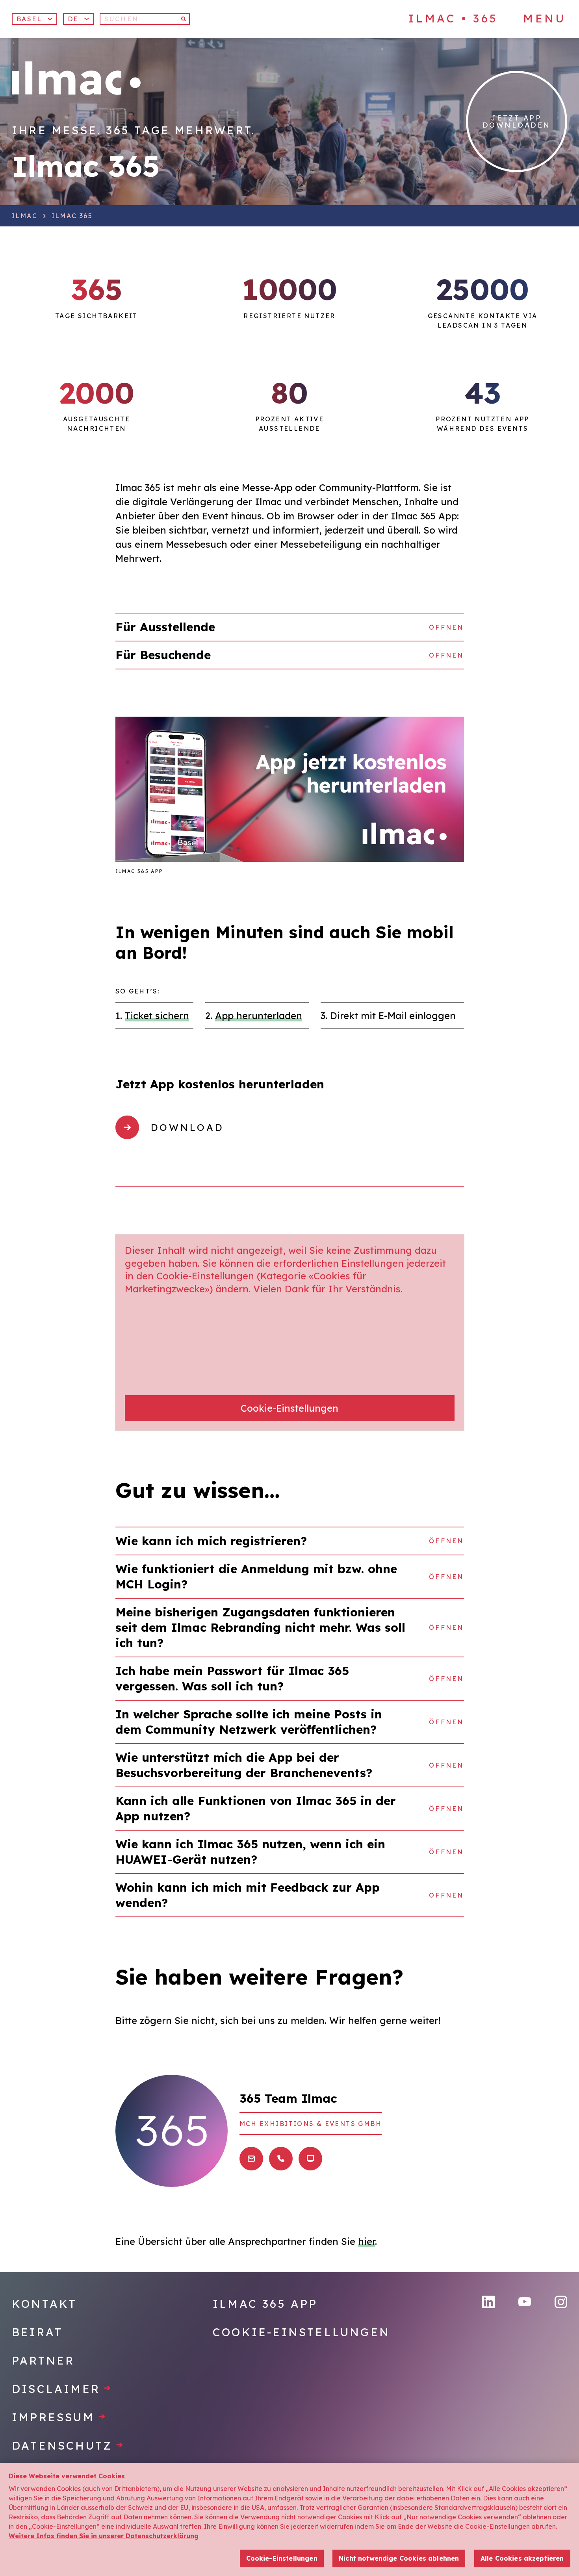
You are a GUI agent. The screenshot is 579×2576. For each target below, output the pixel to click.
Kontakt (44, 2304)
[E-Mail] (251, 2159)
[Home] (76, 78)
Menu (544, 19)
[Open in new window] (290, 789)
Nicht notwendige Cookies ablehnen (399, 2558)
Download (187, 1127)
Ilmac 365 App (265, 2304)
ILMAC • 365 (453, 18)
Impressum (59, 2417)
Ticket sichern (157, 1016)
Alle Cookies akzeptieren (522, 2558)
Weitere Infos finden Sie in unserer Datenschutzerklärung (104, 2536)
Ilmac (25, 216)
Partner (43, 2360)
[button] (78, 19)
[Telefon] (281, 2159)
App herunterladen (259, 1016)
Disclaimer (62, 2389)
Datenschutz (68, 2445)
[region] (289, 2519)
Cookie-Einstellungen (289, 1408)
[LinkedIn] (488, 2302)
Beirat (37, 2332)
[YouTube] (525, 2302)
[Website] (310, 2159)
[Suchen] (184, 19)
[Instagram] (561, 2302)
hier (367, 2241)
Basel (29, 19)
